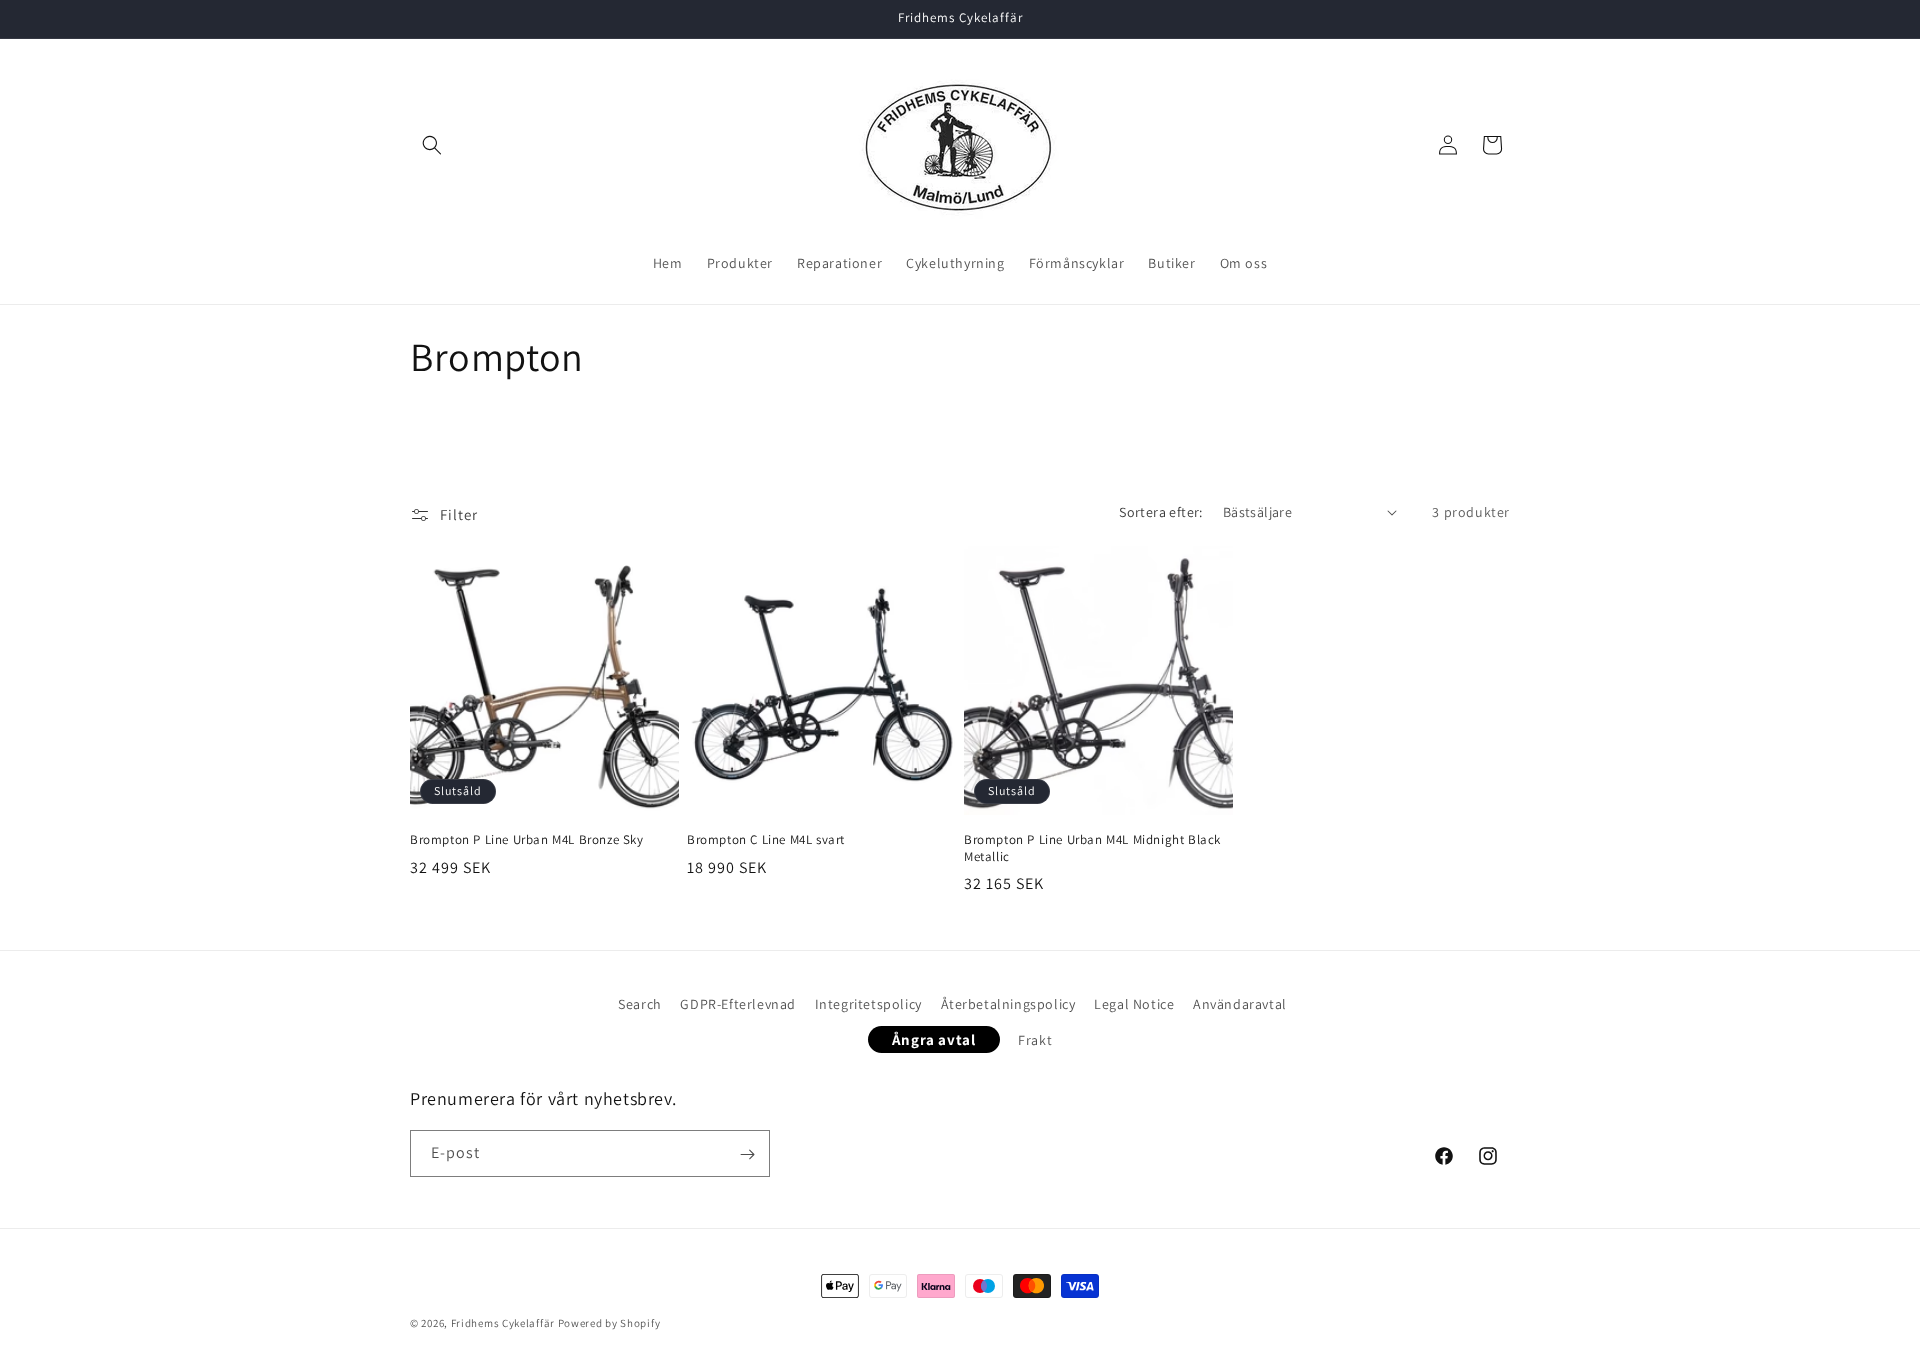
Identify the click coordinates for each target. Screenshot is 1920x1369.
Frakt (1035, 1039)
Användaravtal (1240, 1004)
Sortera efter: (1161, 512)
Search (640, 1004)
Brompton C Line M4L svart (766, 840)
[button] (432, 145)
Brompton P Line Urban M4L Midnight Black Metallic (1092, 848)
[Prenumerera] (747, 1154)
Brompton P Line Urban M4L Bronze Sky (527, 840)
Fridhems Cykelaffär (503, 1323)
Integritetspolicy (868, 1004)
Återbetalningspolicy (1008, 1004)
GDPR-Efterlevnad (738, 1004)
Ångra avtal (934, 1038)
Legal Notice (1134, 1004)
